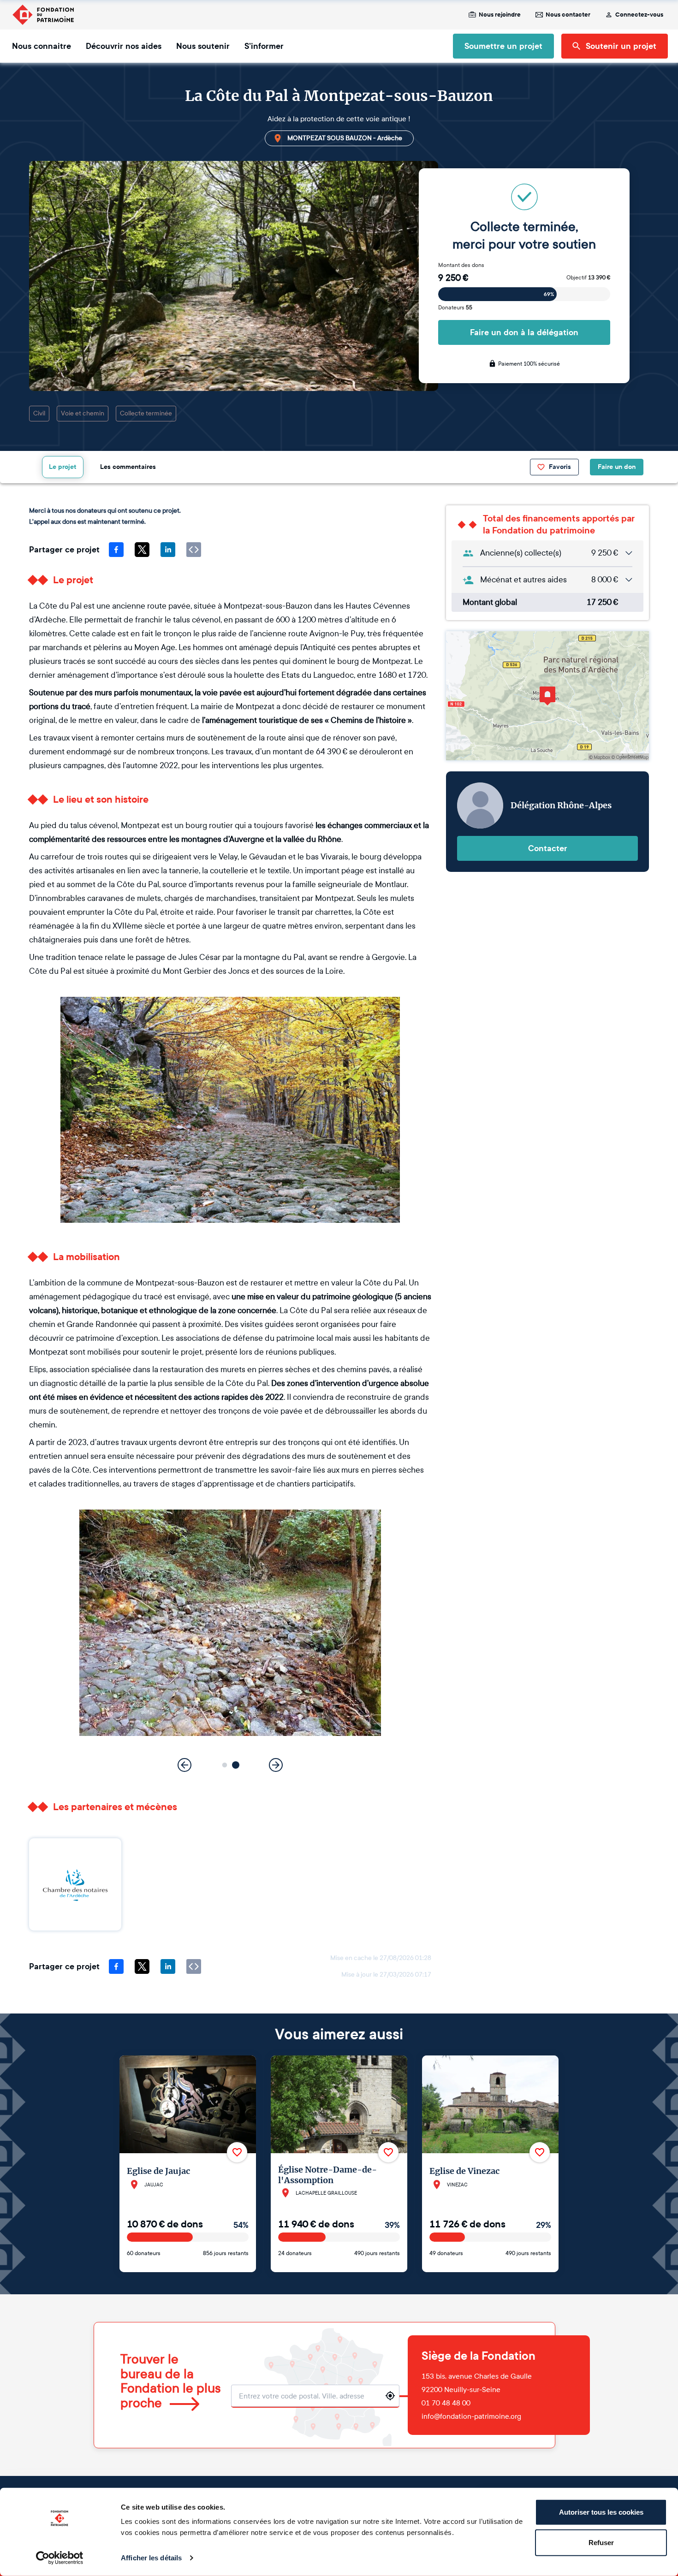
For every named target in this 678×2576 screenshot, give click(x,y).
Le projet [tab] (63, 467)
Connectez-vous (639, 15)
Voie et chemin (83, 413)
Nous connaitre (42, 46)
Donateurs (455, 308)
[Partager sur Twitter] (142, 550)
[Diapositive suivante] (276, 1765)
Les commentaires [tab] (128, 467)
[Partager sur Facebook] (116, 550)
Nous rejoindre (500, 15)
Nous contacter (568, 15)
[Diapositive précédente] (184, 1765)
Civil (39, 413)
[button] (225, 1765)
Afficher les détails (151, 2558)
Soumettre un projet (503, 46)
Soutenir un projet (621, 46)
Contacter (548, 848)
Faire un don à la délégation (524, 332)
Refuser (601, 2542)
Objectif (588, 278)
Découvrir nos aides (124, 46)
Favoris (560, 467)
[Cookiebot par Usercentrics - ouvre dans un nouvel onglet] (60, 2558)
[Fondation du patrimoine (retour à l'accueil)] (43, 15)
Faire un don (617, 467)
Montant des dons (461, 265)
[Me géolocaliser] (390, 2396)
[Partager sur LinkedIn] (168, 550)
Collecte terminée (146, 413)
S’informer (264, 46)
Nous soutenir (203, 46)
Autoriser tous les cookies (601, 2512)
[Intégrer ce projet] (194, 550)
